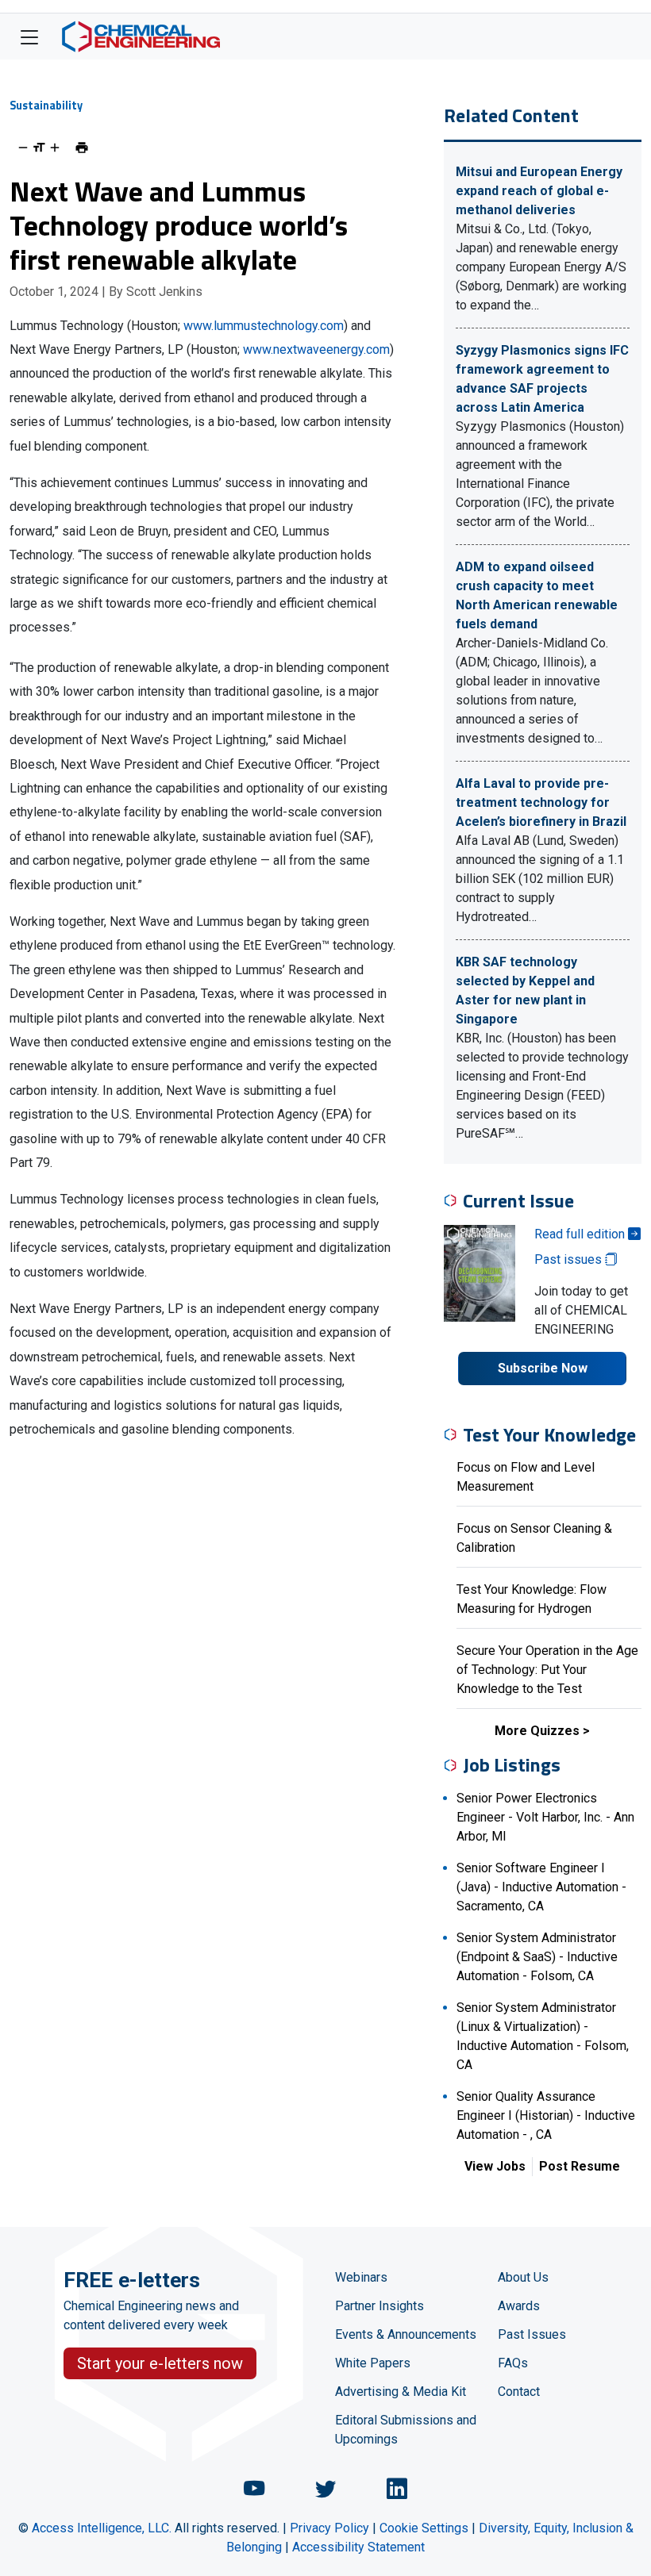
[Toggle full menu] (29, 36)
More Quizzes (537, 1731)
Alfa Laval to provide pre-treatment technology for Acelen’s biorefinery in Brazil (541, 802)
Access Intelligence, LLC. (102, 2528)
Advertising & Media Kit (401, 2392)
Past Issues (532, 2334)
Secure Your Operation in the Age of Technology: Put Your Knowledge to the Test (547, 1670)
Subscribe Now (543, 1368)
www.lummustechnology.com (264, 326)
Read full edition (581, 1234)
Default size (39, 148)
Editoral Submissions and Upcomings (406, 2430)
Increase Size (55, 148)
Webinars (361, 2277)
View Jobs (495, 2166)
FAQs (513, 2363)
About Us (523, 2277)
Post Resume (580, 2166)
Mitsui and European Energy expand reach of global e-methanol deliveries (539, 191)
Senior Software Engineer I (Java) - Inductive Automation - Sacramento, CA (541, 1887)
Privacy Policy (329, 2528)
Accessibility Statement (358, 2547)
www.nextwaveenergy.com (316, 349)
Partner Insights (379, 2306)
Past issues (570, 1259)
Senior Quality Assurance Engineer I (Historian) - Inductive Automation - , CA (546, 2115)
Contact (519, 2392)
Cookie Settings (424, 2528)
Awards (519, 2306)
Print (82, 148)
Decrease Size (23, 148)
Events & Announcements (406, 2334)
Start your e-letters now (160, 2363)
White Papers (373, 2363)
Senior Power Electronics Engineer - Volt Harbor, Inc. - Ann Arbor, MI (545, 1817)
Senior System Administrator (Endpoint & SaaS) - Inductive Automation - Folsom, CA (537, 1957)
